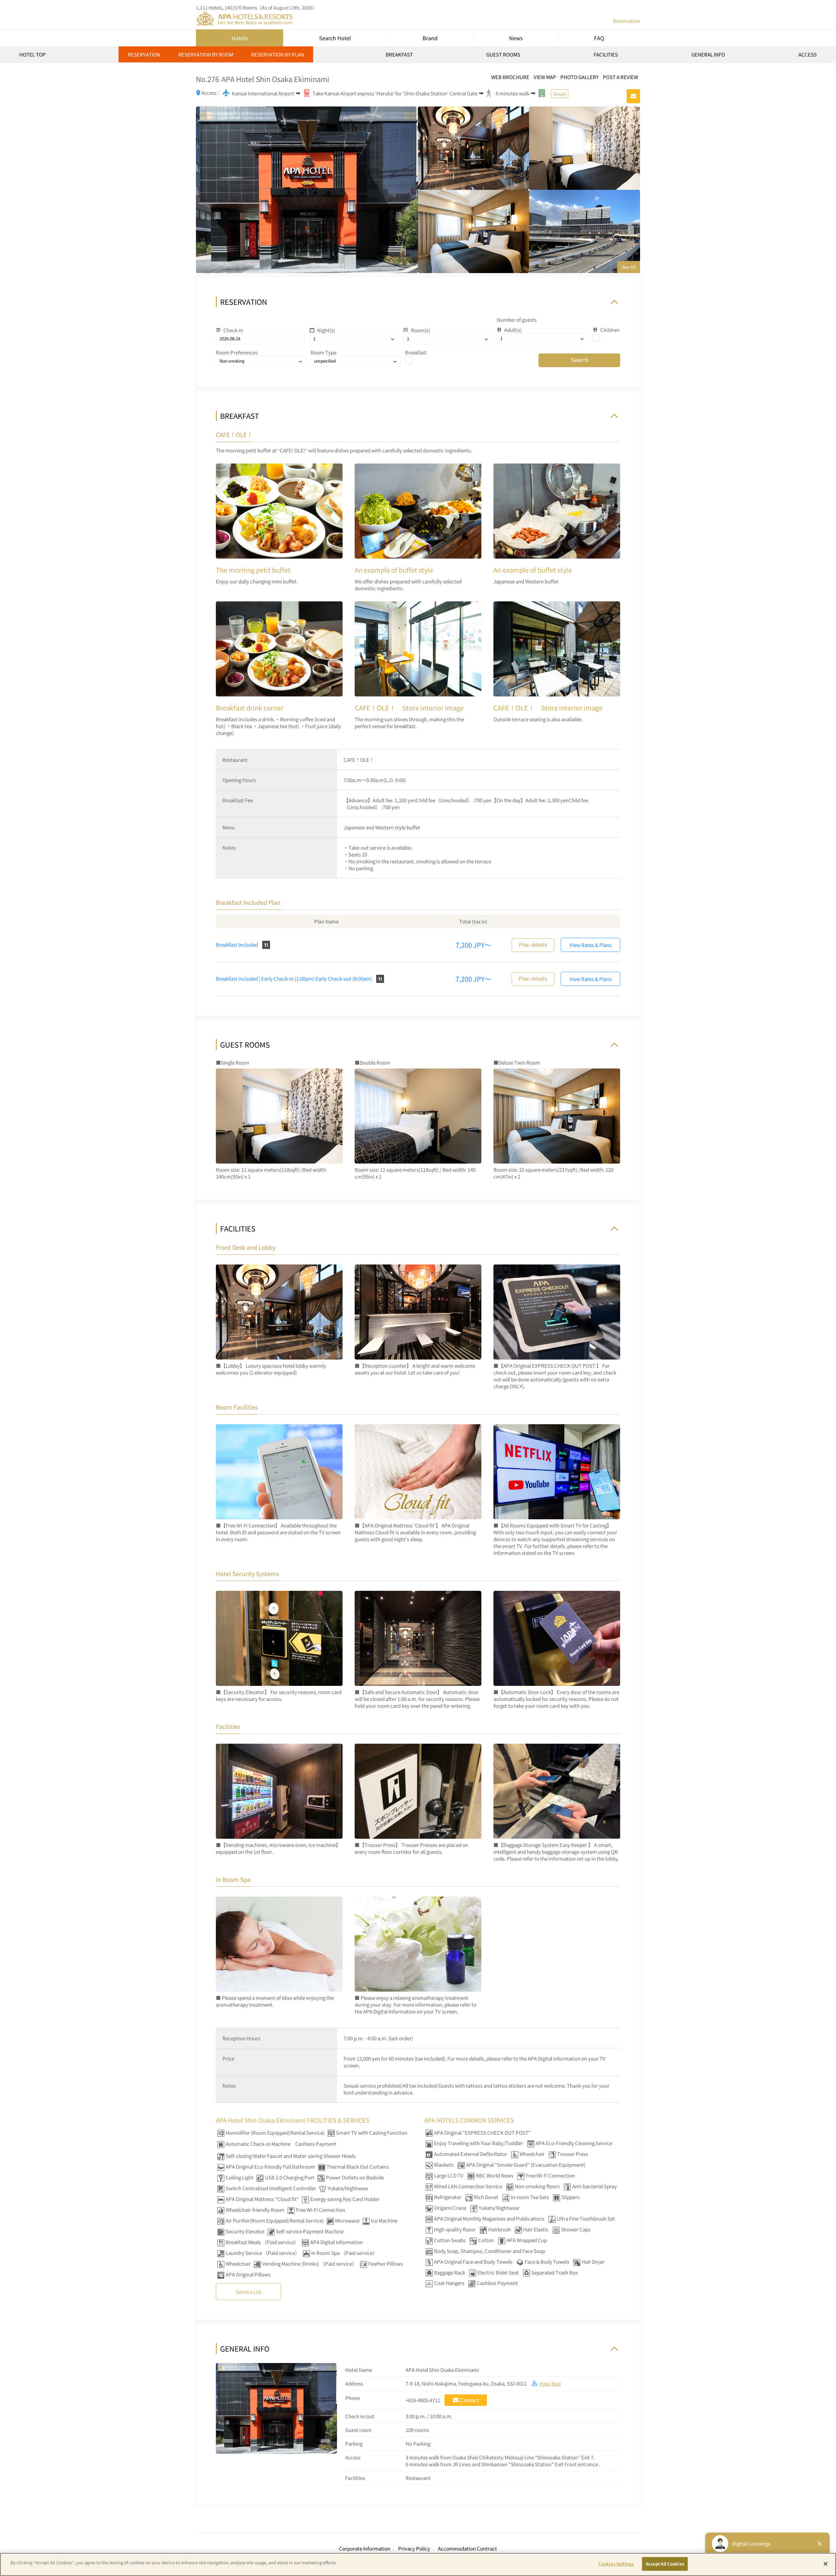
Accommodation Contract (467, 2548)
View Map (550, 2383)
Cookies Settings (616, 2564)
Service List (249, 2292)
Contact (469, 2400)
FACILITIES (606, 54)
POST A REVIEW (620, 77)
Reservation (627, 21)
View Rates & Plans (591, 945)
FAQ (599, 38)
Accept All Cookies (665, 2564)
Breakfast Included (237, 945)
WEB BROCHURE (510, 77)
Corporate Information (365, 2548)
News (516, 38)
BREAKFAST (399, 54)
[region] (418, 57)
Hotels (240, 38)
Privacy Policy (414, 2548)
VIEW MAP (545, 77)
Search (579, 360)
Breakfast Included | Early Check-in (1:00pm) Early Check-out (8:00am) (294, 978)
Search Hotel (335, 38)
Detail (560, 94)
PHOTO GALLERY (579, 77)
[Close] (826, 2564)
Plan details (533, 945)
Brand (430, 38)
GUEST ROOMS (503, 54)
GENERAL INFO (708, 54)
